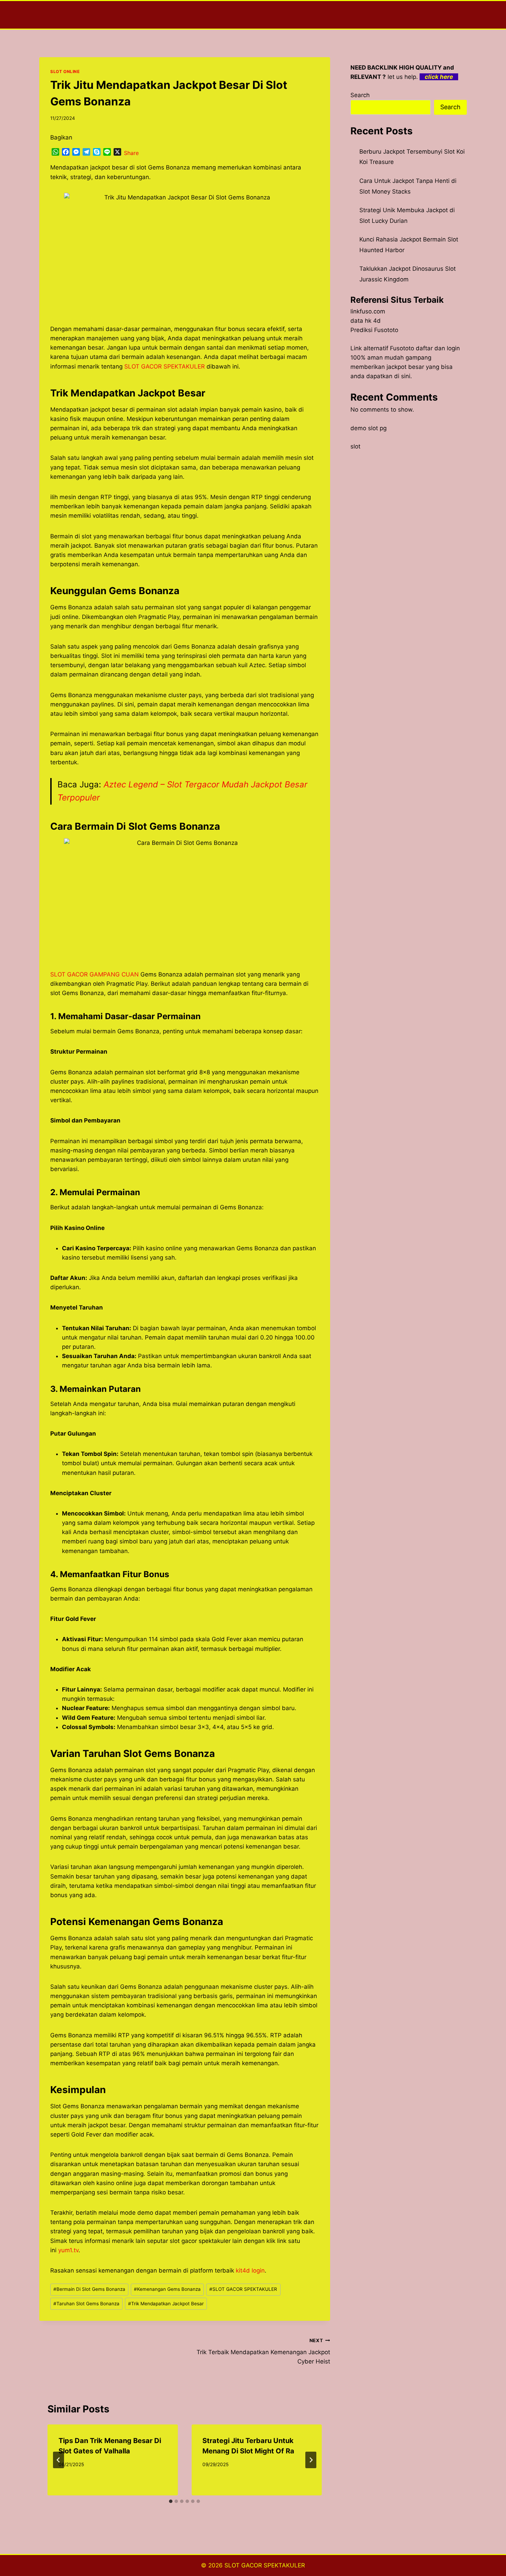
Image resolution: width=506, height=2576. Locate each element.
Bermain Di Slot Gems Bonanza (89, 2289)
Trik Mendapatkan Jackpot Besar (166, 2304)
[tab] (171, 2501)
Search (360, 95)
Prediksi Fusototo (374, 330)
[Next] (311, 2460)
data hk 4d (366, 321)
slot (355, 446)
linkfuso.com (368, 311)
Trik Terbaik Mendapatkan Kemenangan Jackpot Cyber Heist (263, 2351)
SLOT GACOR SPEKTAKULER (165, 366)
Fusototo (402, 348)
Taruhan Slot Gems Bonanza (86, 2304)
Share (131, 153)
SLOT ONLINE (65, 71)
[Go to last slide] (59, 2460)
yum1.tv (68, 2250)
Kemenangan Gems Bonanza (167, 2289)
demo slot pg (368, 428)
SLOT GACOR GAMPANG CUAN (94, 974)
